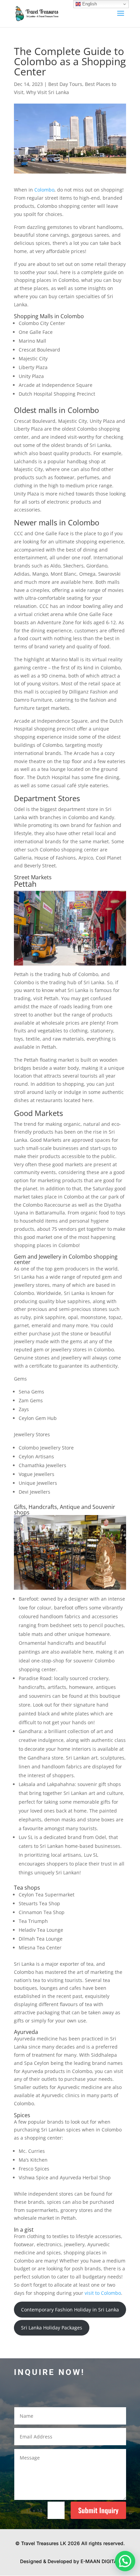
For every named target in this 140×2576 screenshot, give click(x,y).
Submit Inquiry (98, 2510)
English (89, 4)
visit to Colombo (103, 2293)
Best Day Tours (65, 84)
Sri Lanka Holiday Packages (52, 2328)
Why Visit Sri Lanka (48, 92)
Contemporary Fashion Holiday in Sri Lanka (70, 2310)
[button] (125, 2561)
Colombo (44, 190)
